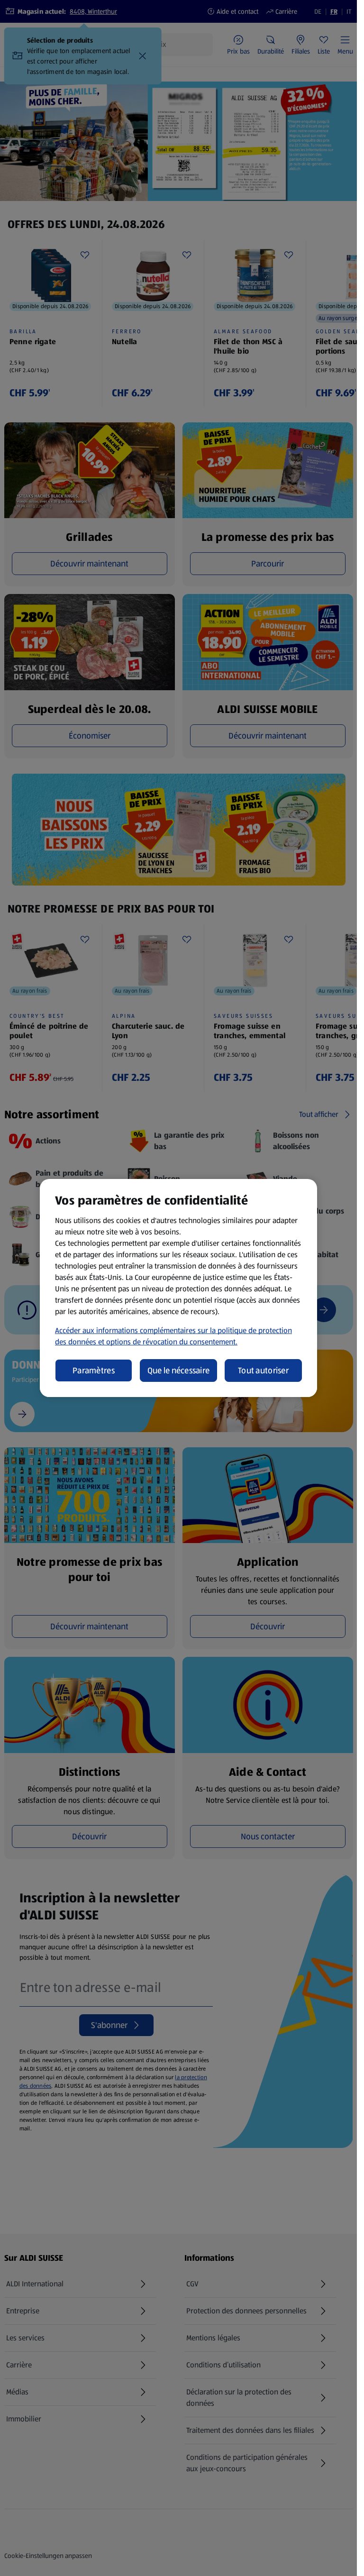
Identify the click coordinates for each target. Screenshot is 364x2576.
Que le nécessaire (179, 1370)
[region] (178, 1288)
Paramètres (94, 1370)
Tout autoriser (263, 1370)
